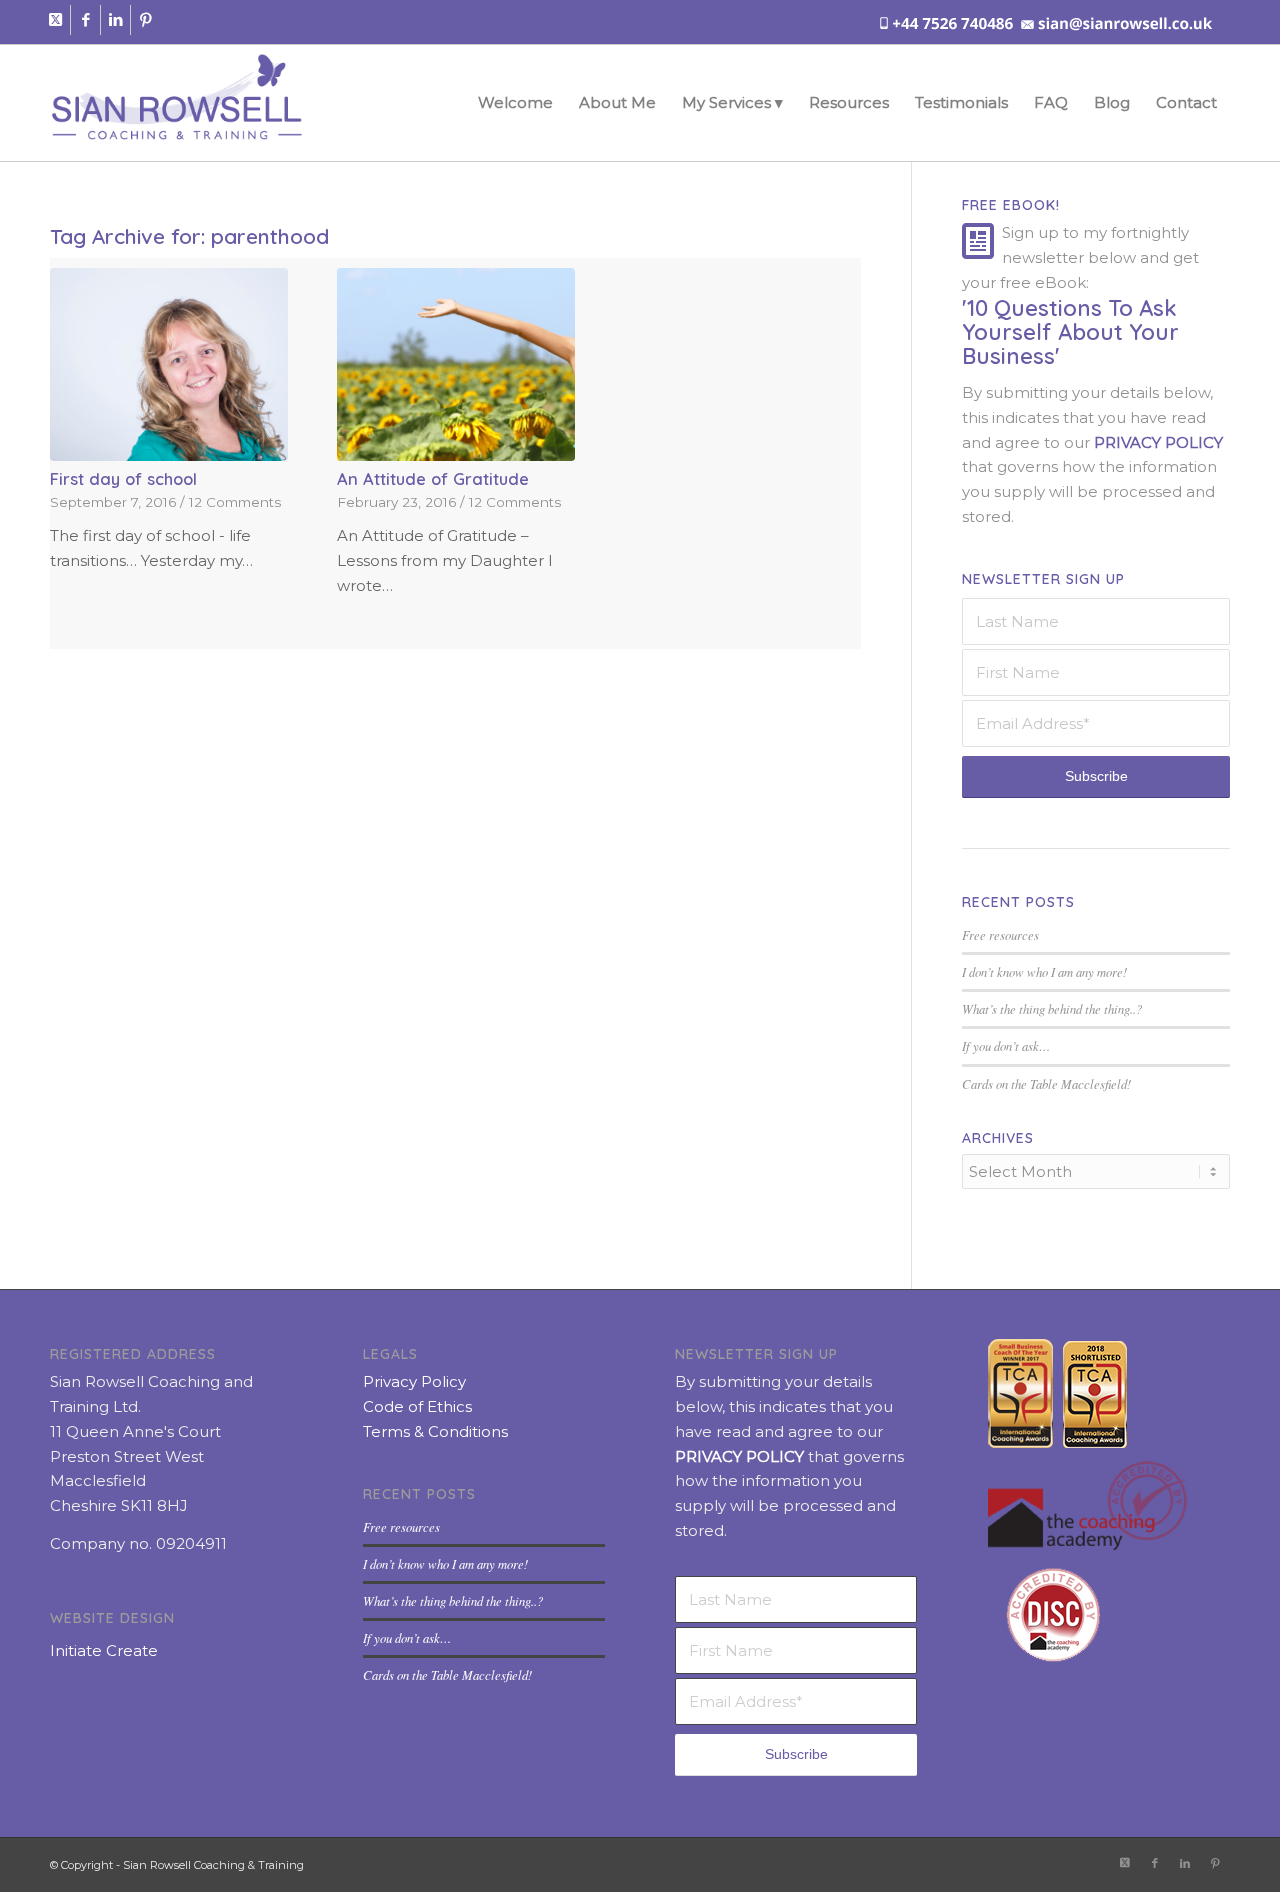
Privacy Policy (414, 1381)
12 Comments (235, 502)
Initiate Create (104, 1650)
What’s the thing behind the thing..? (1052, 1008)
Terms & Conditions (435, 1431)
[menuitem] (515, 103)
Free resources (1000, 934)
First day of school (123, 478)
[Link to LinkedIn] (115, 20)
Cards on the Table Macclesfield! (1046, 1083)
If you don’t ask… (1006, 1045)
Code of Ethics (417, 1406)
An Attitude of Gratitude (433, 478)
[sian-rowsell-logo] (176, 103)
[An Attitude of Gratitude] (456, 364)
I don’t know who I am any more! (1044, 971)
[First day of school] (169, 364)
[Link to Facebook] (85, 20)
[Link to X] (55, 20)
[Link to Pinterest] (146, 20)
